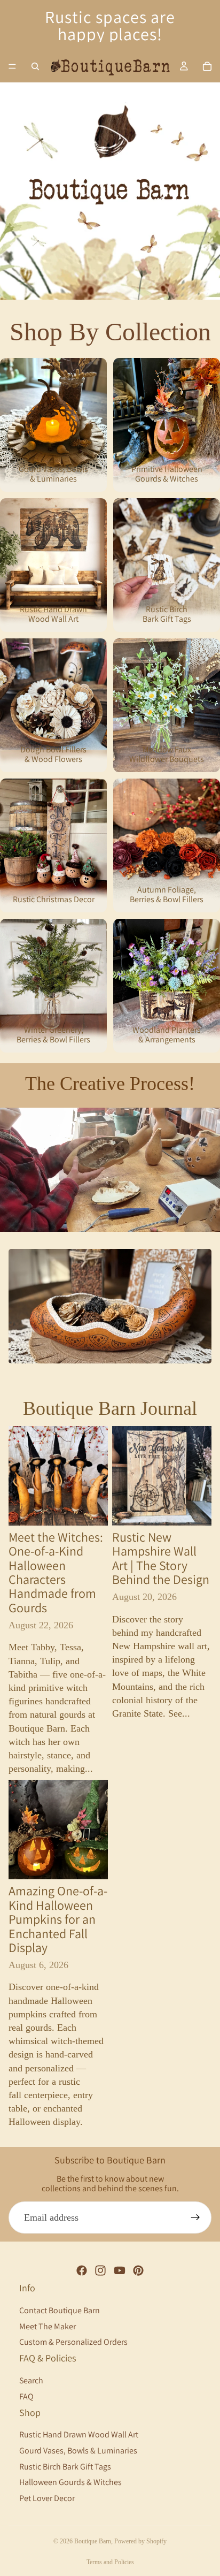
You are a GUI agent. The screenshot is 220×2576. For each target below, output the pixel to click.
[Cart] (207, 66)
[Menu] (12, 66)
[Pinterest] (138, 2270)
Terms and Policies (110, 2562)
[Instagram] (100, 2270)
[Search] (35, 66)
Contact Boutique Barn (60, 2310)
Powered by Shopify (140, 2541)
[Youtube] (120, 2270)
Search (31, 2380)
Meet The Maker (48, 2326)
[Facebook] (82, 2270)
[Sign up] (195, 2217)
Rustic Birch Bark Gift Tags (65, 2467)
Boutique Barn (93, 2541)
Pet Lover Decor (47, 2498)
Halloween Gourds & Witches (70, 2482)
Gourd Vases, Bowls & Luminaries (78, 2451)
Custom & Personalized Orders (73, 2342)
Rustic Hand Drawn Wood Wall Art (79, 2435)
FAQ (26, 2396)
